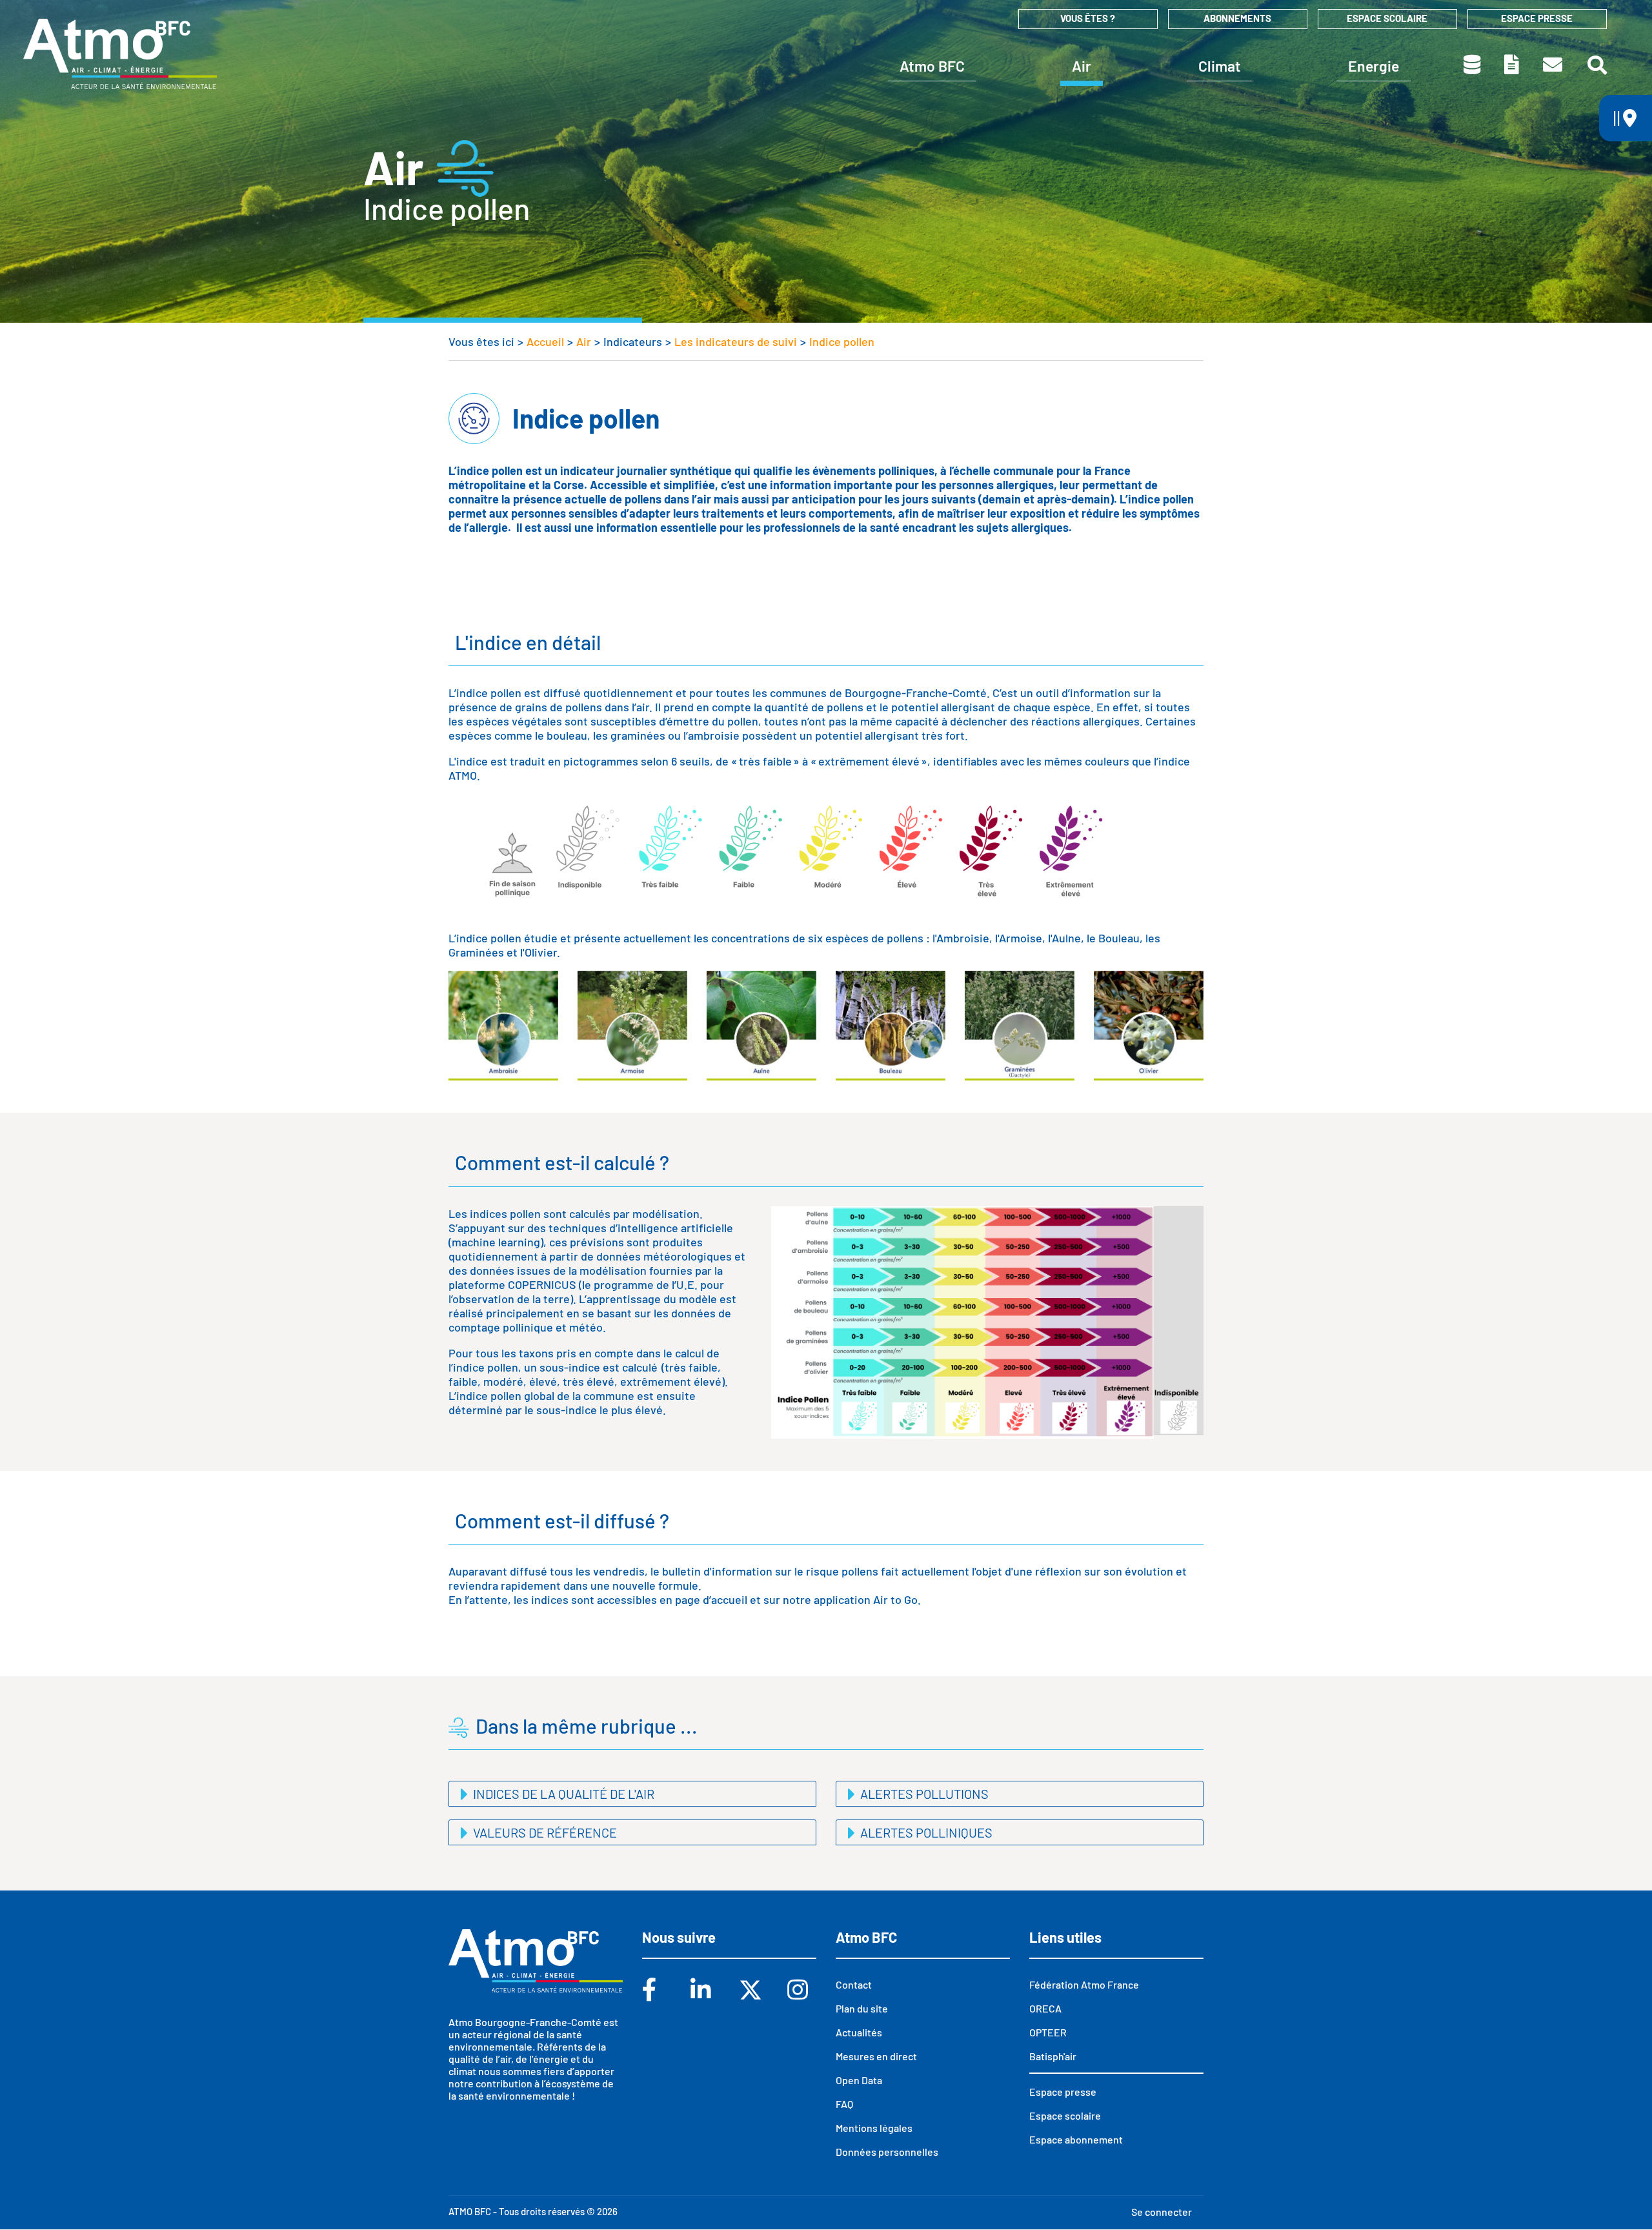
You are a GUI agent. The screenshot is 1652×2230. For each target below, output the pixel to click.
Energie (1374, 66)
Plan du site (862, 2008)
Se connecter (1162, 2212)
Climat (1220, 66)
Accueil (545, 341)
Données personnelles (887, 2152)
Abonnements (1237, 18)
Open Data (859, 2080)
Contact (1554, 65)
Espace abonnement (1076, 2139)
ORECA (1045, 2008)
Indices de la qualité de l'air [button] (562, 1794)
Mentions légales (874, 2128)
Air (1082, 66)
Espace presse (1537, 18)
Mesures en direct (876, 2056)
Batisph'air (1053, 2056)
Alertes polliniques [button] (925, 1832)
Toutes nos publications (1513, 65)
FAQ (844, 2104)
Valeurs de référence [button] (544, 1832)
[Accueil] (120, 54)
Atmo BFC (932, 66)
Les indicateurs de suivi (736, 341)
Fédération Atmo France (1084, 1984)
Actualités (859, 2032)
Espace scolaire (1387, 18)
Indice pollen (842, 341)
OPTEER (1048, 2032)
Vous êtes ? (1088, 18)
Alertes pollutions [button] (923, 1794)
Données (1473, 65)
